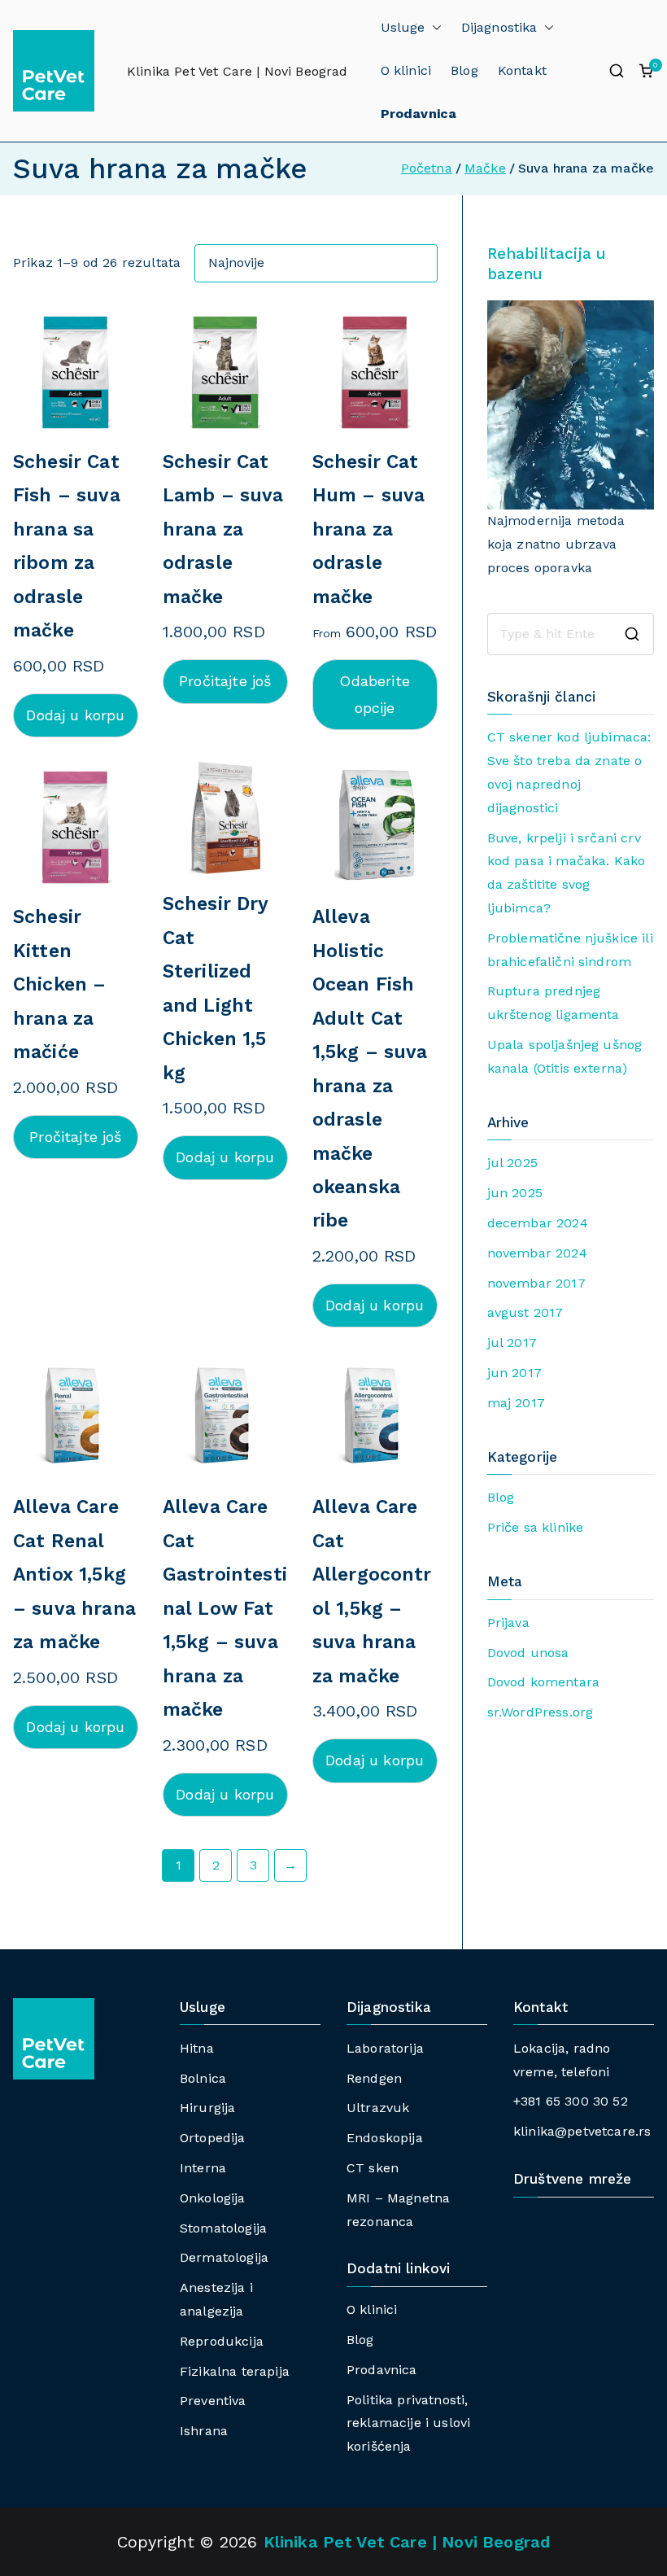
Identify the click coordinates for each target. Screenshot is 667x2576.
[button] (434, 28)
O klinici (406, 70)
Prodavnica (382, 2370)
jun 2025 (515, 1193)
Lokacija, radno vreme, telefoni (562, 2060)
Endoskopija (385, 2138)
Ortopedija (213, 2138)
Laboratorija (385, 2048)
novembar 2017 (536, 1283)
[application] (571, 405)
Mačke (485, 168)
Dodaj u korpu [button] (75, 715)
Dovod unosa (528, 1653)
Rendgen (374, 2078)
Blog (464, 70)
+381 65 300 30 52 (571, 2101)
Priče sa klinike (536, 1527)
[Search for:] (571, 634)
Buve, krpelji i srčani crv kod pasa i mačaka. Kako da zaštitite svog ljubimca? (567, 873)
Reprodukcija (222, 2341)
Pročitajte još (225, 681)
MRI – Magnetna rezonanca (398, 2210)
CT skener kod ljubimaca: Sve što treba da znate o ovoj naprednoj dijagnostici (569, 772)
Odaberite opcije (374, 694)
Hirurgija (207, 2108)
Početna (427, 168)
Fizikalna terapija (235, 2371)
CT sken (373, 2168)
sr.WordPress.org (541, 1712)
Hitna (197, 2048)
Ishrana (204, 2431)
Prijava (508, 1623)
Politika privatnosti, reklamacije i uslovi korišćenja (408, 2423)
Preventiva (213, 2401)
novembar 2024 (537, 1253)
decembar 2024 (538, 1223)
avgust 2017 (525, 1312)
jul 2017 (512, 1343)
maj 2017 (516, 1403)
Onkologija (213, 2198)
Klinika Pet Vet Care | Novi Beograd (238, 71)
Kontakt (522, 70)
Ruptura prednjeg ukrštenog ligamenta (554, 1003)
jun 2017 (514, 1373)
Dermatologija (224, 2257)
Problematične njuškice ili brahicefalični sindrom (570, 950)
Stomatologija (223, 2228)
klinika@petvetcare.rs (582, 2131)
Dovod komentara (543, 1682)
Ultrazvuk (378, 2108)
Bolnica (203, 2078)
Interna (203, 2168)
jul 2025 (512, 1163)
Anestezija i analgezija (216, 2299)
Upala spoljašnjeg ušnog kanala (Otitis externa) (565, 1056)
